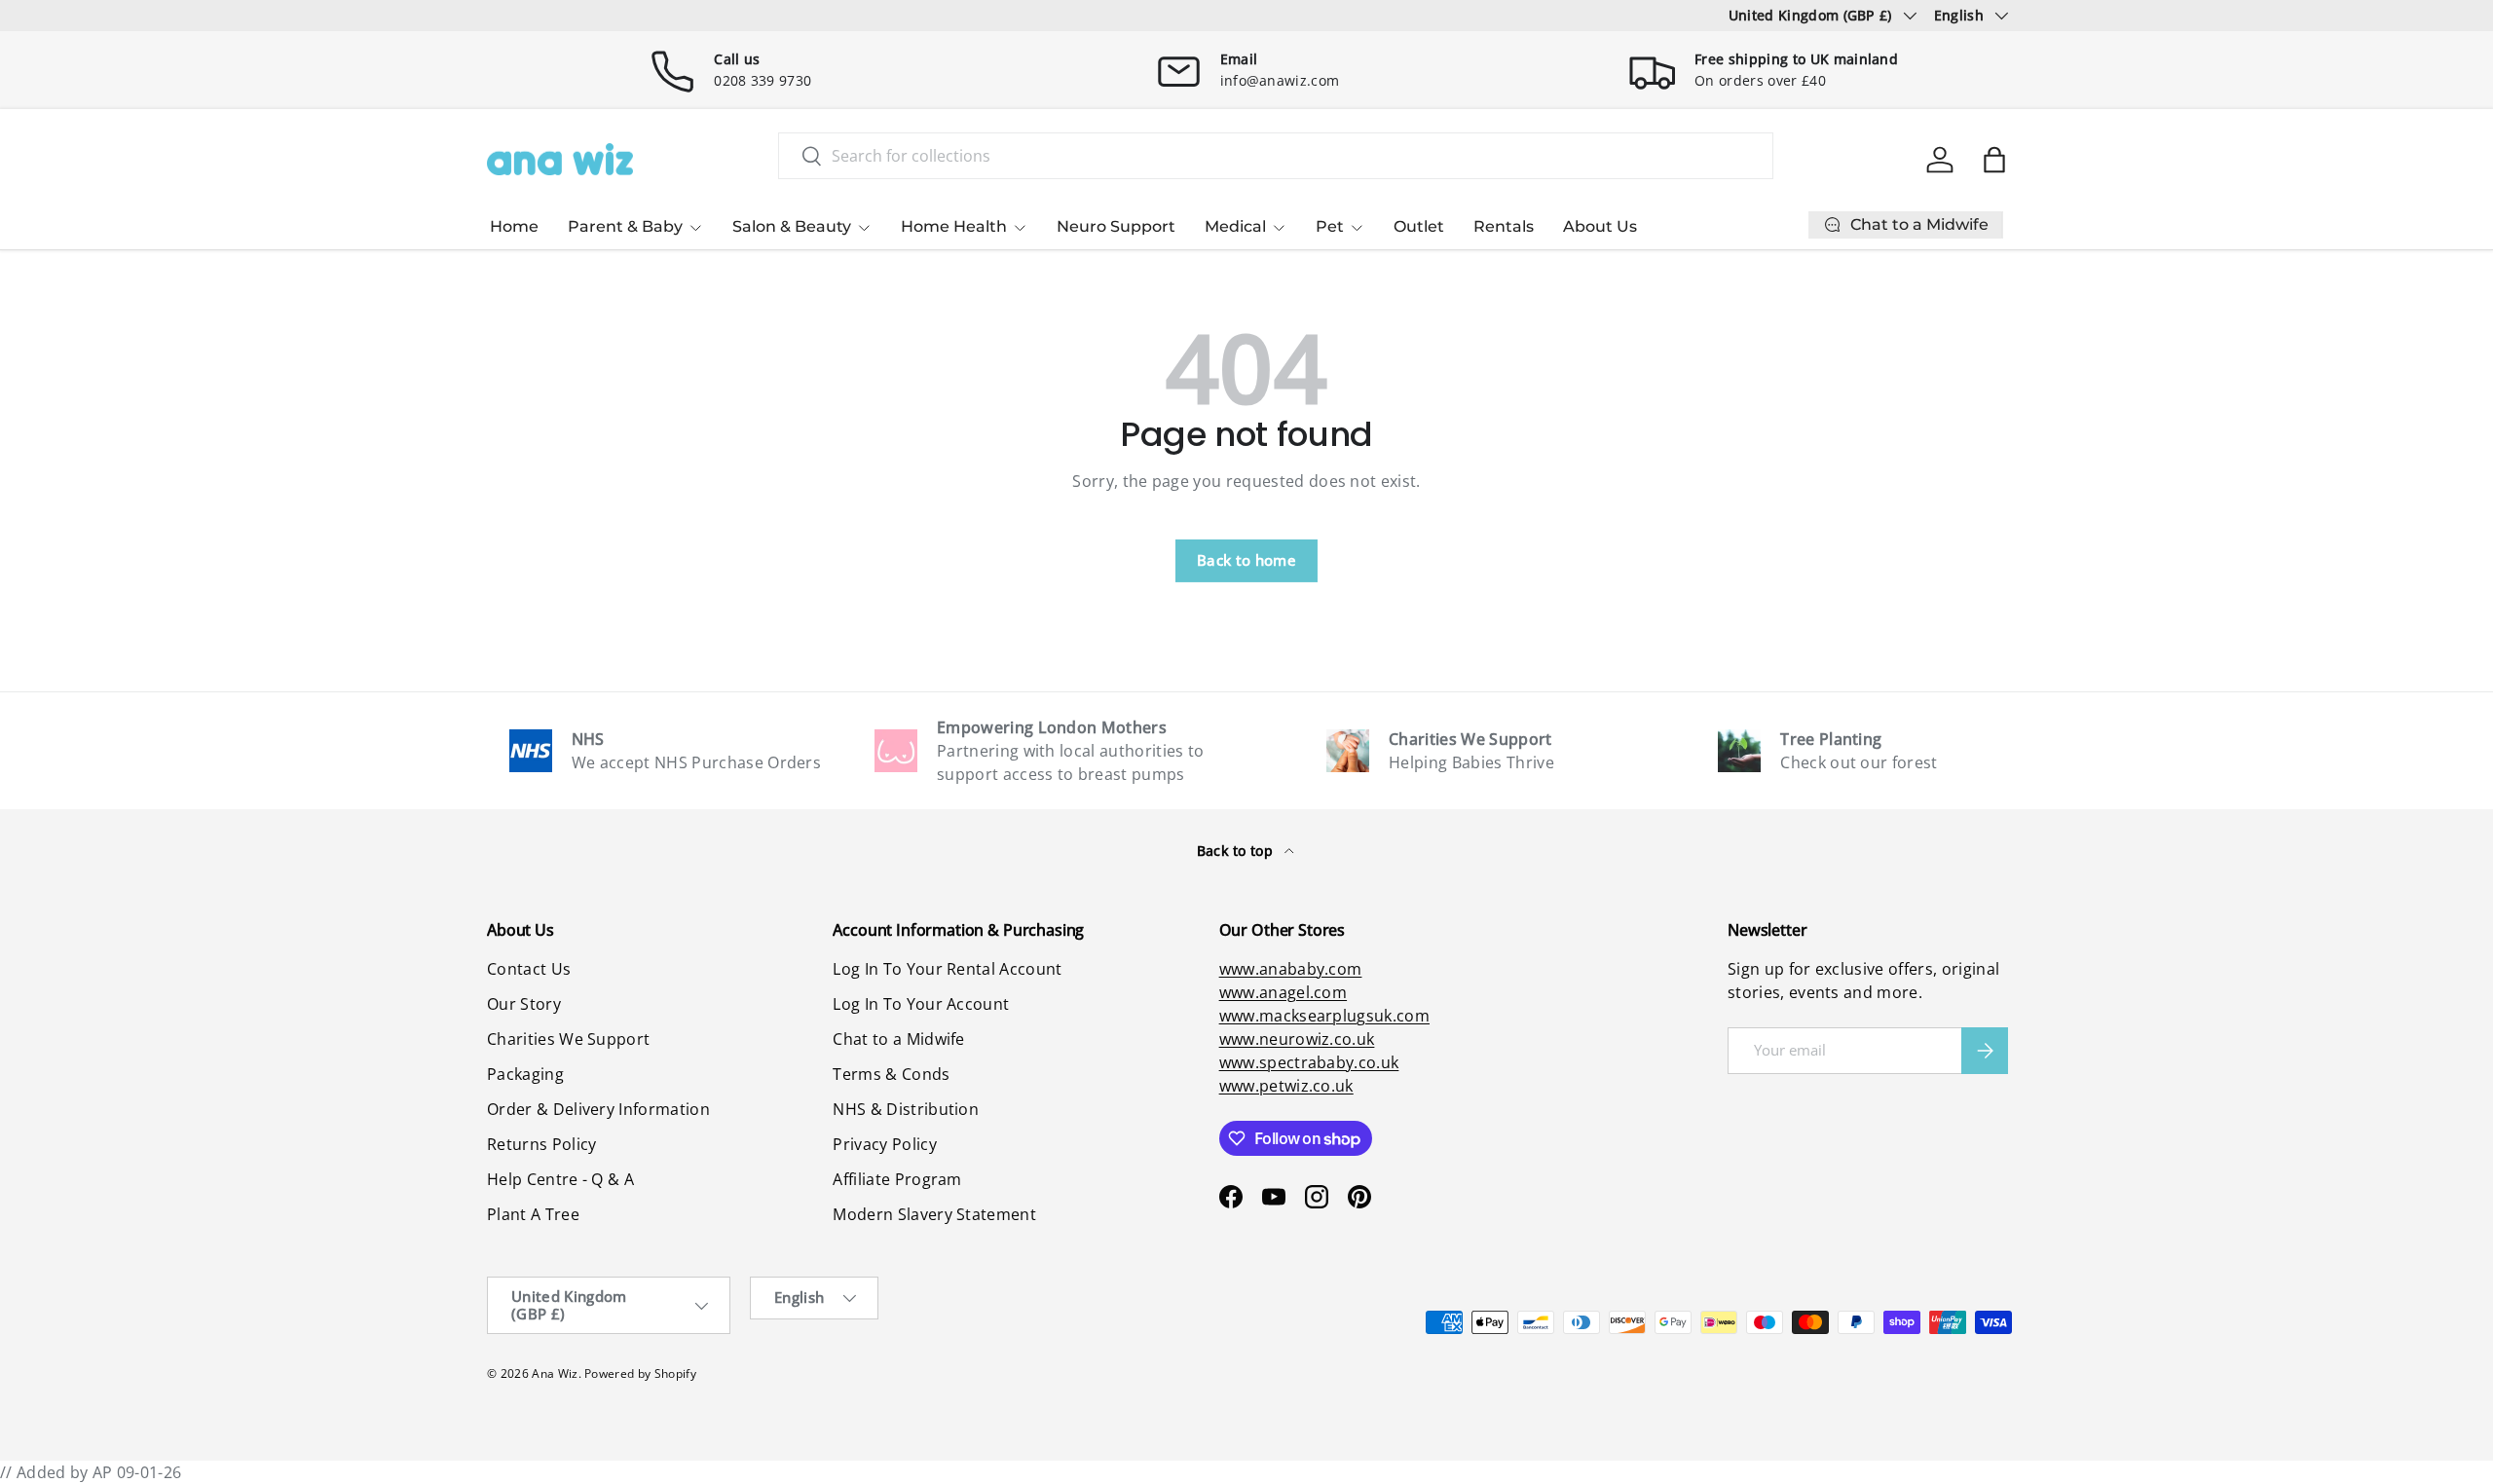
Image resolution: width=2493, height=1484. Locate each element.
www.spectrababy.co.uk (1309, 1062)
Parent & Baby (625, 226)
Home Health (954, 226)
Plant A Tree (533, 1214)
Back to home (1246, 560)
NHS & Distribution (906, 1109)
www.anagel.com (1283, 992)
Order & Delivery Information (598, 1109)
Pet (1330, 226)
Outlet (1419, 226)
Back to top (1237, 851)
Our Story (524, 1004)
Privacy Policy (884, 1144)
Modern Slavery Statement (934, 1214)
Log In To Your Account (921, 1004)
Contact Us (529, 969)
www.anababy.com (1291, 969)
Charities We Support (568, 1039)
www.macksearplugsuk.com (1324, 1016)
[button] (1994, 160)
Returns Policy (541, 1144)
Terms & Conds (891, 1074)
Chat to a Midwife (898, 1039)
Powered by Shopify (640, 1373)
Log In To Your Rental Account (947, 969)
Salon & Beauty (792, 226)
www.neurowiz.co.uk (1297, 1039)
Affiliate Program (897, 1179)
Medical (1235, 226)
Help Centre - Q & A (560, 1179)
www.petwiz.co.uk (1286, 1086)
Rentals (1504, 226)
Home (514, 226)
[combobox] (1276, 156)
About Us (1600, 226)
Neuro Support (1116, 226)
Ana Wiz (555, 1373)
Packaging (525, 1074)
